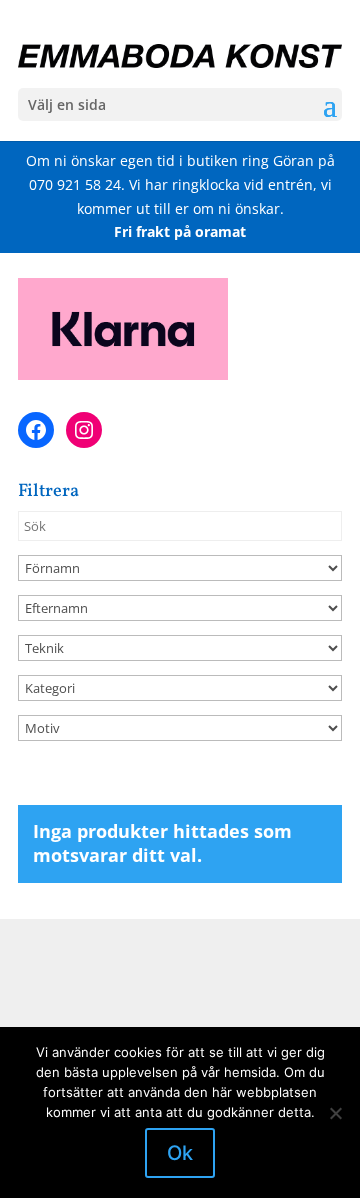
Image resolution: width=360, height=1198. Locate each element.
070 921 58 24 (75, 184)
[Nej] (335, 1113)
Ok (180, 1153)
